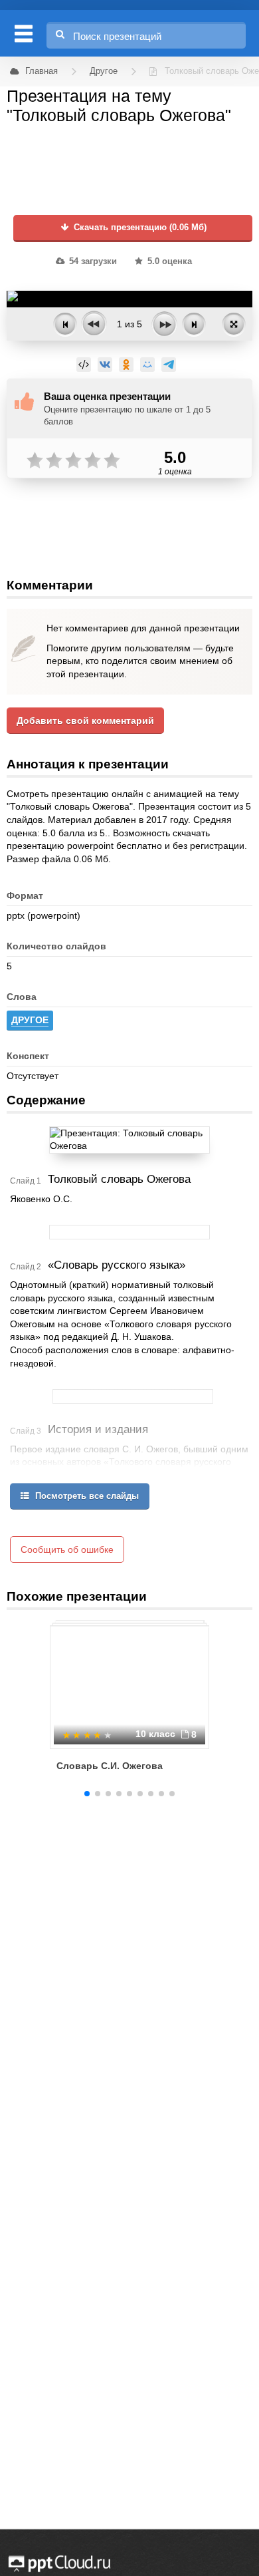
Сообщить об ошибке (67, 1549)
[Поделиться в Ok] (126, 365)
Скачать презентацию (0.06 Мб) (139, 228)
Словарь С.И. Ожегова (110, 1766)
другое (30, 1020)
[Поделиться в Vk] (105, 365)
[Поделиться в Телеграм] (169, 365)
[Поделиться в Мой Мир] (147, 365)
